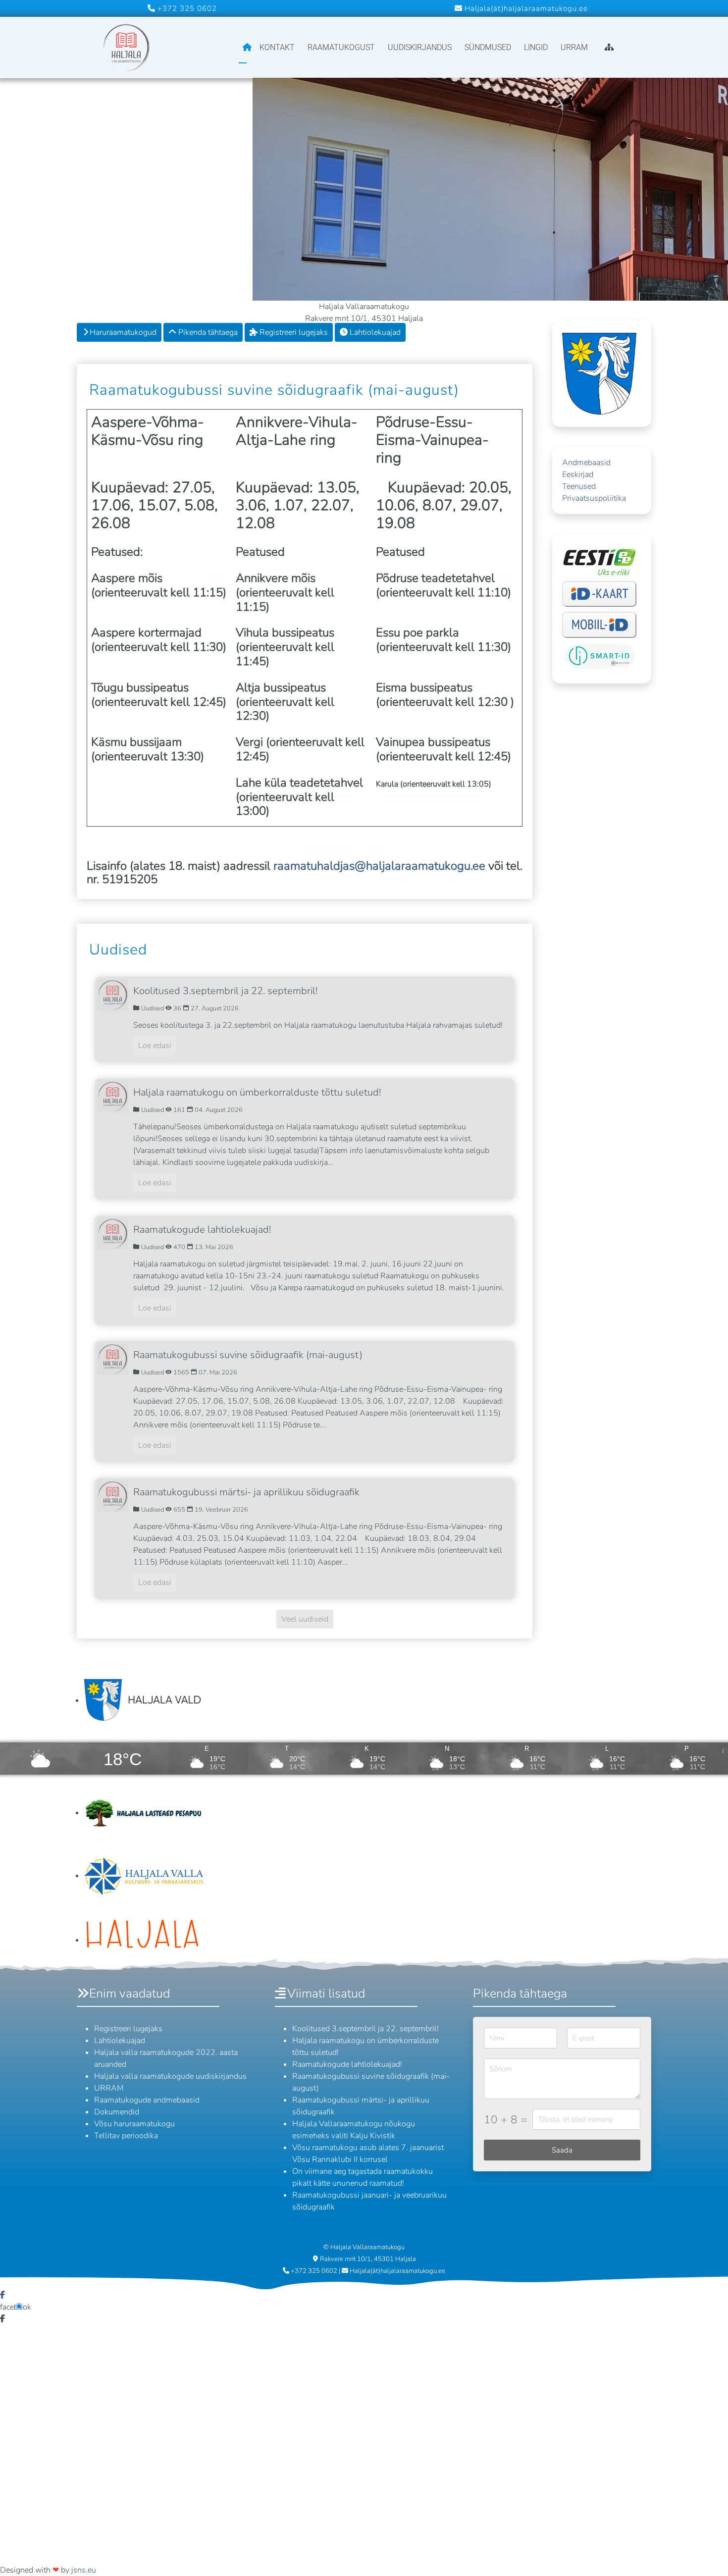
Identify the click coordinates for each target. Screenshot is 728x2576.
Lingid (536, 47)
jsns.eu (84, 2570)
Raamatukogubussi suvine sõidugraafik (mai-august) (274, 390)
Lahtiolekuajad (374, 332)
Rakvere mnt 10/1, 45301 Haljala (368, 2259)
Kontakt (277, 47)
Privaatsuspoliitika (594, 498)
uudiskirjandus (420, 47)
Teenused (579, 486)
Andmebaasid (586, 463)
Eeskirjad (578, 474)
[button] (706, 2554)
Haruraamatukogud (123, 332)
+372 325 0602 (186, 8)
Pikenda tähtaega (207, 332)
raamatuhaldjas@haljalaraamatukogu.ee (381, 866)
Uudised (118, 950)
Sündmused (488, 47)
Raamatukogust (341, 47)
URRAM (574, 47)
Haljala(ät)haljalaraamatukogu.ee (526, 8)
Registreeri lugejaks (293, 332)
